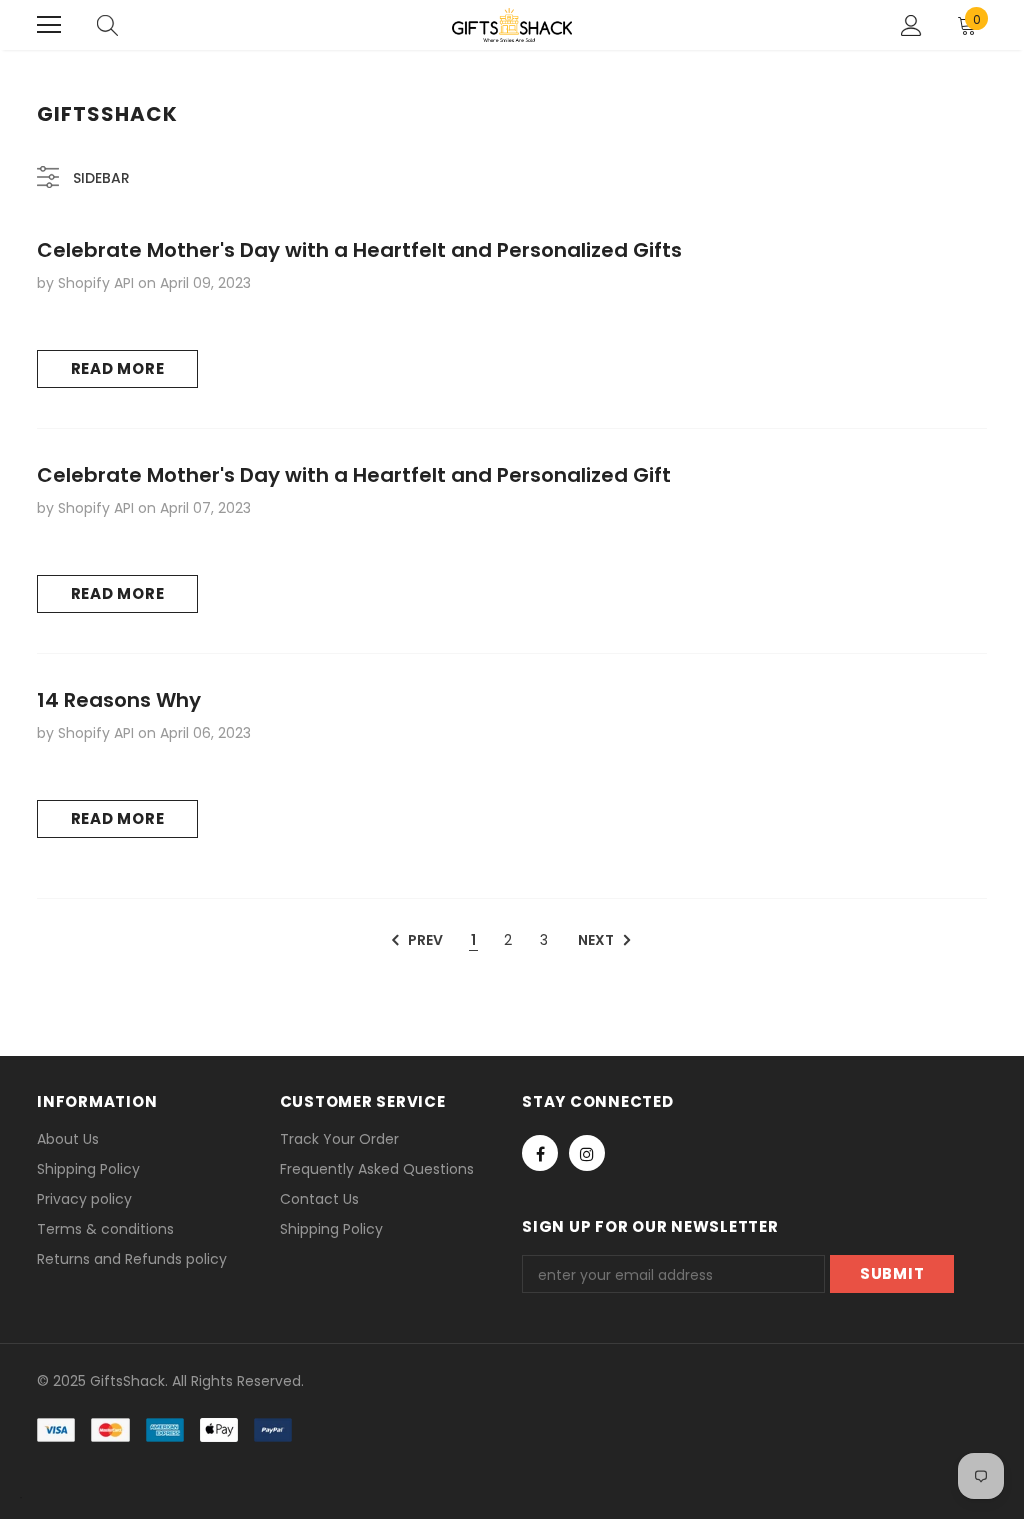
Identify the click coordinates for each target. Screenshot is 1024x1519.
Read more (118, 368)
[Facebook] (540, 1153)
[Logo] (512, 25)
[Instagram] (587, 1153)
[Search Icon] (107, 25)
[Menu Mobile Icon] (49, 25)
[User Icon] (911, 25)
